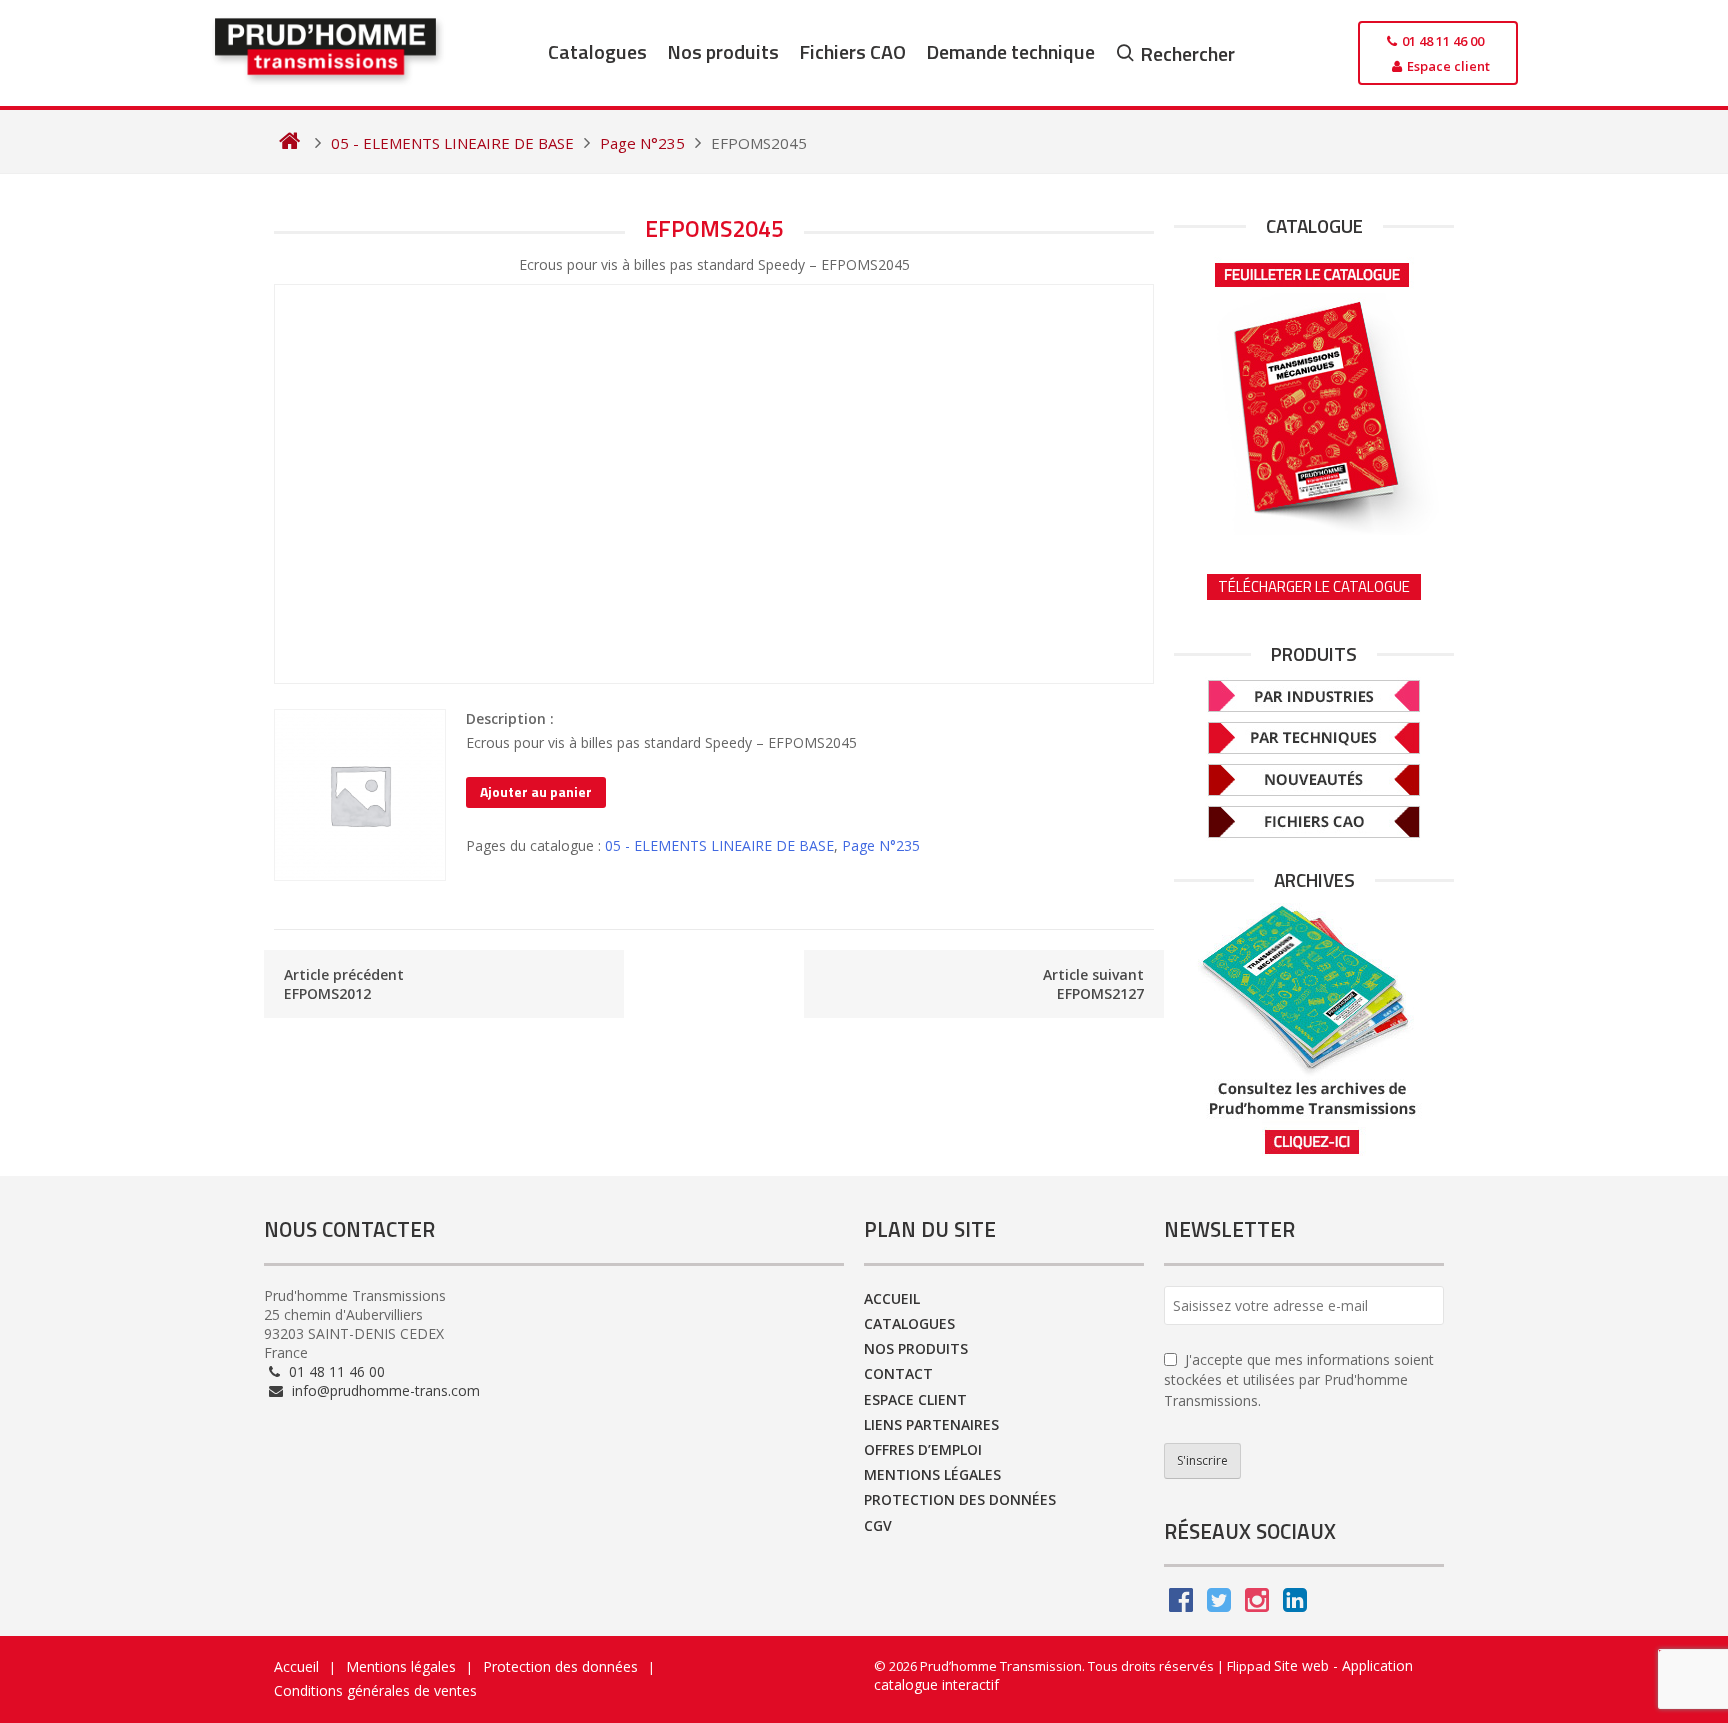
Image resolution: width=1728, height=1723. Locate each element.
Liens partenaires (931, 1424)
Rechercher (1187, 53)
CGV (878, 1525)
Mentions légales (932, 1474)
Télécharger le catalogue (1314, 586)
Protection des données (960, 1499)
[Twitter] (1219, 1604)
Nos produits (723, 51)
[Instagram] (1257, 1604)
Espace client (915, 1399)
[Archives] (1314, 1029)
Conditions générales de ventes (375, 1690)
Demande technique (1010, 51)
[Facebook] (1181, 1604)
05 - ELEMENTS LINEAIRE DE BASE (719, 845)
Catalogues (597, 51)
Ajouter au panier (536, 791)
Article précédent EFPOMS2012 (344, 984)
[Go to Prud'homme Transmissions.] (289, 143)
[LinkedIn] (1295, 1604)
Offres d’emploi (923, 1449)
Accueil (892, 1298)
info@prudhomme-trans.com (384, 1390)
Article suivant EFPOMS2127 (1093, 984)
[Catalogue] (1314, 392)
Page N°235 (881, 845)
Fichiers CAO (852, 51)
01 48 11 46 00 (335, 1371)
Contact (898, 1373)
